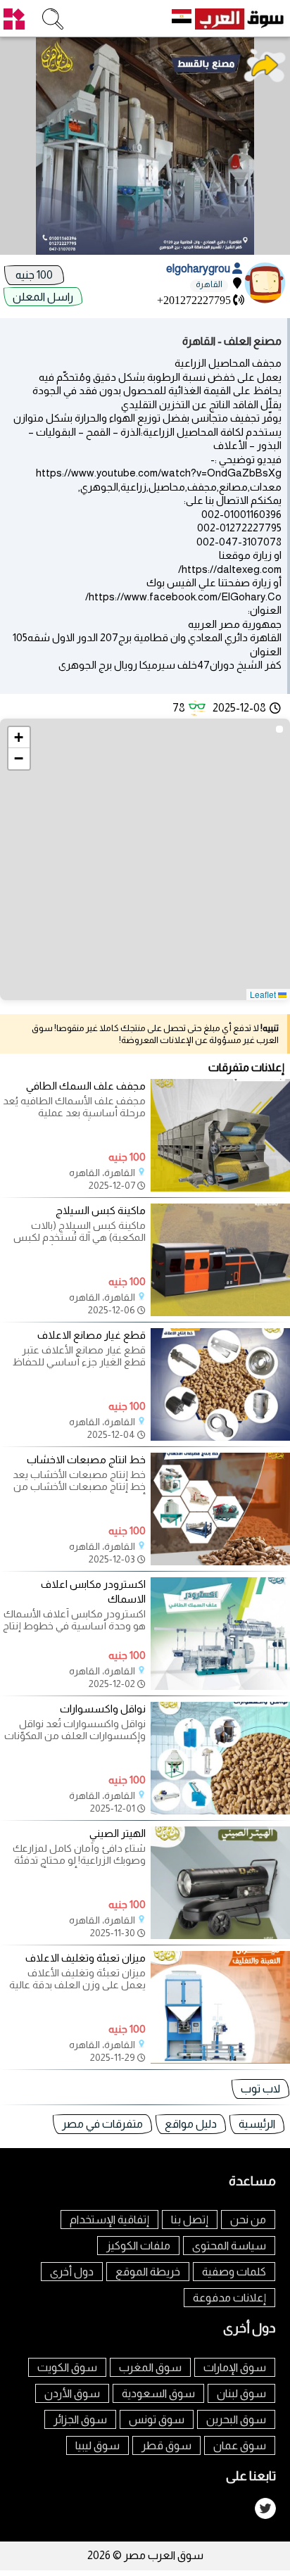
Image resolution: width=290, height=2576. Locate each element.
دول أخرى (72, 2272)
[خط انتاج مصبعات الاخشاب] (220, 1561)
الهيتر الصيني (118, 1833)
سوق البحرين (236, 2419)
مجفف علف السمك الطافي (86, 1086)
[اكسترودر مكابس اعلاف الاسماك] (220, 1686)
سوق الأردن (72, 2393)
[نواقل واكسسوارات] (220, 1811)
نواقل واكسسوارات (103, 1709)
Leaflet (264, 994)
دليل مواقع (191, 2124)
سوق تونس (157, 2419)
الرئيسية (257, 2124)
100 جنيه (34, 275)
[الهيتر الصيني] (220, 1935)
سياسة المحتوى (229, 2246)
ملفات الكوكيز (138, 2246)
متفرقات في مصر (102, 2124)
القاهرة (209, 284)
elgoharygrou (199, 269)
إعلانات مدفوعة (229, 2298)
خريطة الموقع (148, 2272)
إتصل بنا (190, 2220)
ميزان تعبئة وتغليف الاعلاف (86, 1958)
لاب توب (260, 2089)
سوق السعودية (158, 2393)
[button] (19, 738)
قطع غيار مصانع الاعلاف (92, 1335)
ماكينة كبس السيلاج (101, 1210)
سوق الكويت (67, 2367)
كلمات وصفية (234, 2272)
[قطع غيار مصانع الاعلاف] (220, 1437)
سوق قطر (166, 2445)
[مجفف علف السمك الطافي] (220, 1188)
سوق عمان (240, 2445)
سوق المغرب (150, 2367)
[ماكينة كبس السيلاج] (220, 1312)
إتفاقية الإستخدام (109, 2220)
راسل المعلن (43, 297)
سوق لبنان (241, 2393)
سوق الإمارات (235, 2367)
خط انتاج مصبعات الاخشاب (86, 1459)
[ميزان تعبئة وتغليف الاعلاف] (220, 2060)
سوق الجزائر (80, 2419)
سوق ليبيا (97, 2445)
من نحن (248, 2220)
